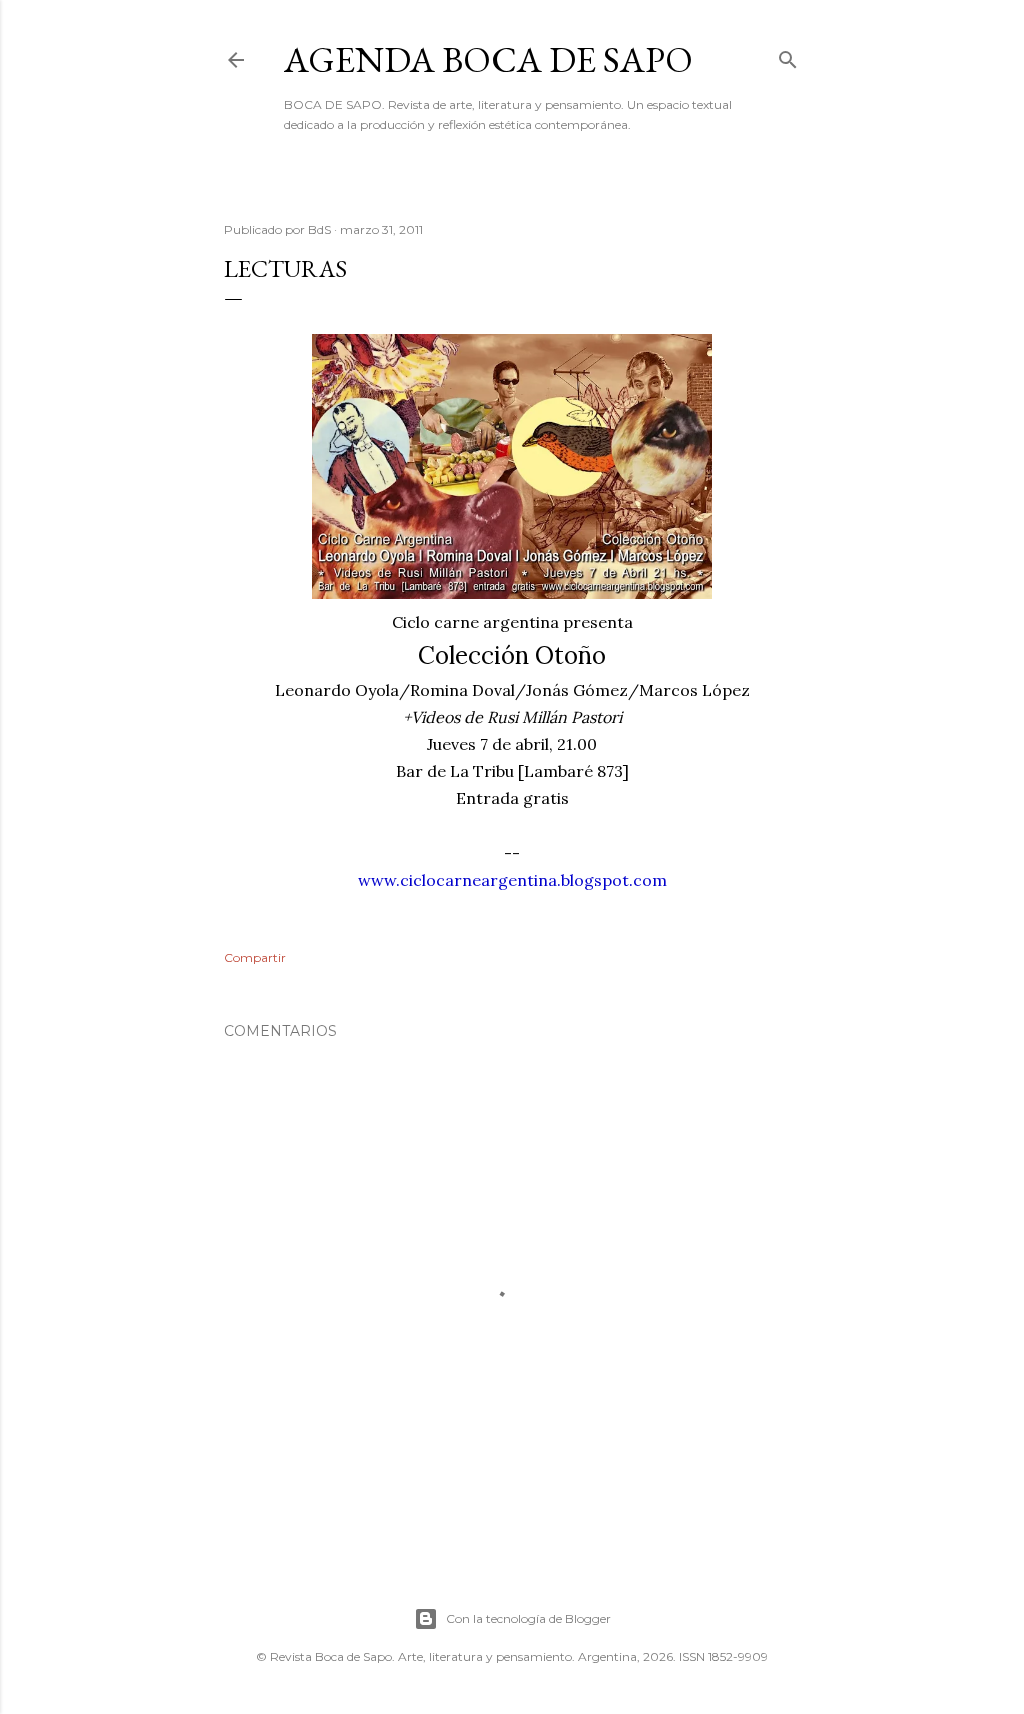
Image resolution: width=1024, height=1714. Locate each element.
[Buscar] (788, 55)
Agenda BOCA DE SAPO (488, 59)
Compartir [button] (255, 957)
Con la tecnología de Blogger (528, 1618)
